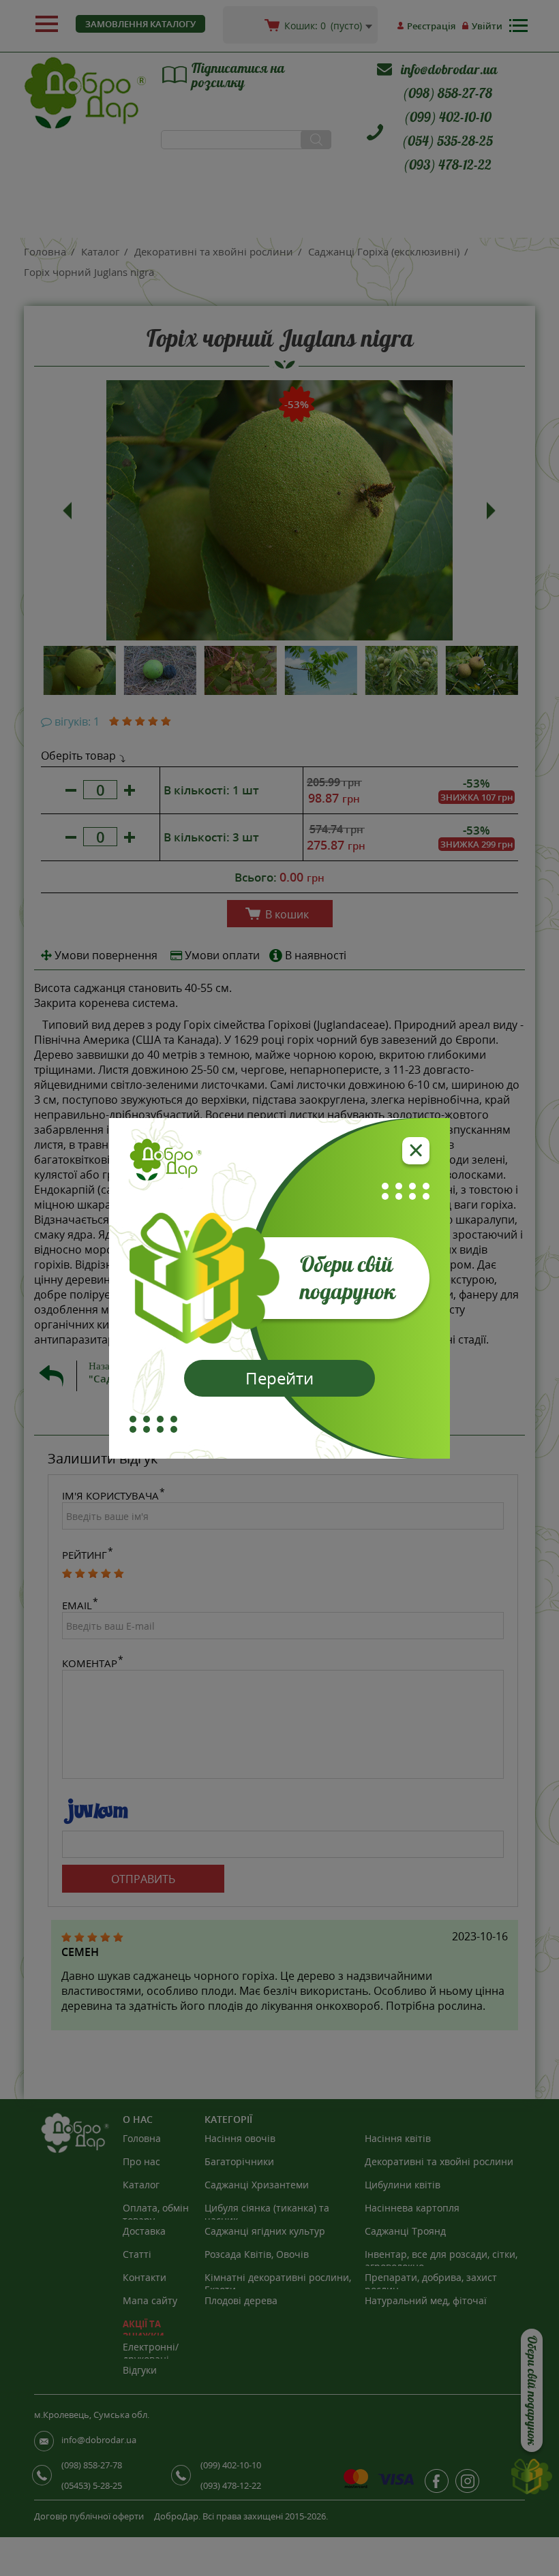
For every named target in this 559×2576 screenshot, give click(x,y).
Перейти (279, 1378)
